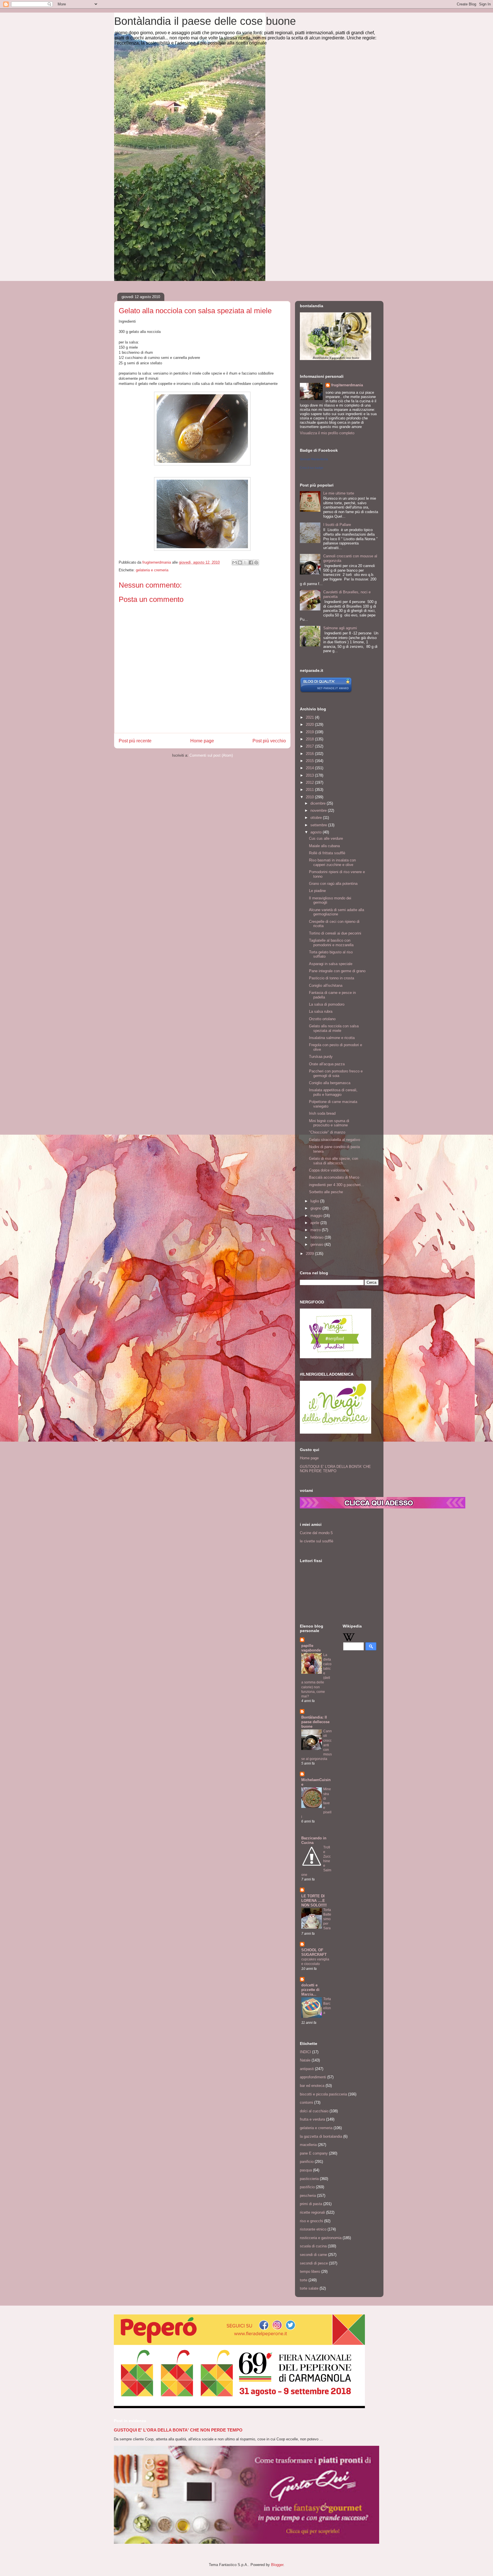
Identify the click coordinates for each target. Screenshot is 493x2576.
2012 (310, 782)
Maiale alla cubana (324, 846)
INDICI (305, 2052)
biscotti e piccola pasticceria (323, 2094)
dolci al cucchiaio (314, 2111)
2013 (310, 775)
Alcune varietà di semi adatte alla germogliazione (337, 912)
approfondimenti (313, 2077)
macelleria (308, 2145)
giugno (316, 1208)
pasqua (306, 2170)
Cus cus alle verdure (326, 838)
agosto (317, 832)
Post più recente (135, 741)
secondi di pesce (314, 2263)
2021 (310, 717)
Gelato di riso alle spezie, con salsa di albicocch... (334, 1161)
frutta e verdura (312, 2119)
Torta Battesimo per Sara (327, 1919)
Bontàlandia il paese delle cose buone (205, 21)
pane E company (314, 2153)
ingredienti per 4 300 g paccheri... (337, 1185)
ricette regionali (312, 2212)
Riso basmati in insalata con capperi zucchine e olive (332, 862)
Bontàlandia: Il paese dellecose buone (315, 1722)
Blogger (277, 2565)
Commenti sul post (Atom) (211, 755)
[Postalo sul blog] (240, 562)
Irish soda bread (322, 1113)
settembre (319, 825)
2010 (310, 797)
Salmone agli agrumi (340, 628)
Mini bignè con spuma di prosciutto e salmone (329, 1123)
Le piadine (317, 891)
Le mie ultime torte (339, 493)
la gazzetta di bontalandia (321, 2136)
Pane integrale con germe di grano (337, 971)
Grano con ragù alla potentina (333, 884)
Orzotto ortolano (322, 1019)
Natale (305, 2060)
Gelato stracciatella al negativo (335, 1140)
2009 (310, 1254)
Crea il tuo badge (312, 468)
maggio (317, 1216)
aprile (315, 1223)
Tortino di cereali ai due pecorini (335, 933)
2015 (310, 761)
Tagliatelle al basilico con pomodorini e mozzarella (331, 943)
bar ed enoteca (312, 2086)
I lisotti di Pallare (337, 525)
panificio (307, 2162)
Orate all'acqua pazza (327, 1064)
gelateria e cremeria (152, 570)
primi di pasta (311, 2204)
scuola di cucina (313, 2246)
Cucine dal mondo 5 (316, 1533)
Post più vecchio (269, 741)
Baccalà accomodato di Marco (334, 1177)
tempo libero (310, 2271)
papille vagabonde (311, 1648)
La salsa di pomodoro (327, 1004)
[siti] (326, 692)
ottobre (317, 818)
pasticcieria (309, 2179)
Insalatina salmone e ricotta (332, 1038)
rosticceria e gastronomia (321, 2238)
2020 (310, 725)
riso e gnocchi (311, 2221)
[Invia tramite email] (235, 562)
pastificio (307, 2187)
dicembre (319, 803)
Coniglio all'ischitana (326, 985)
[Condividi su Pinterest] (256, 562)
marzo (316, 1230)
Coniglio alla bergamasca (330, 1083)
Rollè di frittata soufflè (327, 853)
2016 (310, 754)
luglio (315, 1201)
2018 (310, 739)
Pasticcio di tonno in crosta (332, 978)
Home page (202, 741)
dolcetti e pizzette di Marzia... (310, 1990)
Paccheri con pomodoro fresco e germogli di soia (336, 1073)
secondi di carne (313, 2255)
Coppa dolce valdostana (329, 1170)
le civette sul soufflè (317, 1541)
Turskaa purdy (321, 1057)
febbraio (318, 1237)
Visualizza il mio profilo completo (327, 433)
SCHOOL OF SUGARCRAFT (314, 1952)
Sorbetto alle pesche (326, 1192)
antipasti (307, 2069)
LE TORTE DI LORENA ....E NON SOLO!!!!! (314, 1901)
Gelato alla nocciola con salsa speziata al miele (334, 1028)
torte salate (309, 2288)
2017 (310, 746)
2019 (310, 732)
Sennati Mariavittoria (314, 459)
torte (304, 2280)
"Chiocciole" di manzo (327, 1132)
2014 (310, 768)
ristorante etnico (313, 2229)
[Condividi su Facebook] (251, 562)
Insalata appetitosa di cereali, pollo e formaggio (333, 1092)
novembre (319, 810)
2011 (310, 790)
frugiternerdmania (347, 385)
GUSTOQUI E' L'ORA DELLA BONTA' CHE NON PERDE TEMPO (335, 1469)
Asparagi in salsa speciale (331, 964)
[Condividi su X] (245, 562)
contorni (306, 2102)
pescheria (308, 2196)
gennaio (317, 1244)
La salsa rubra (321, 1011)
